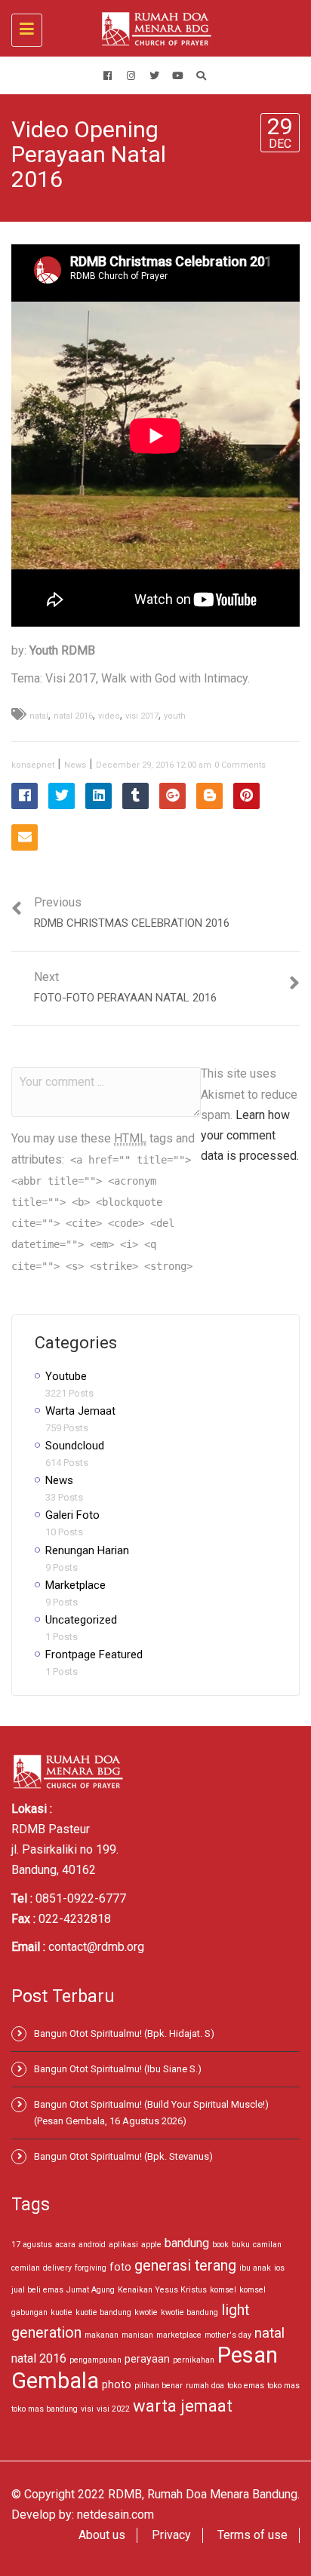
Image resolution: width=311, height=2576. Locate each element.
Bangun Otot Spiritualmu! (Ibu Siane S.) (118, 2069)
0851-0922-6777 (81, 1898)
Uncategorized (81, 1620)
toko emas (246, 2386)
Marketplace (75, 1585)
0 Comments (240, 765)
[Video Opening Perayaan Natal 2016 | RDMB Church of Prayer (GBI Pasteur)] (152, 28)
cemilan (26, 2268)
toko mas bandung (45, 2409)
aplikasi (123, 2245)
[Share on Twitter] (62, 796)
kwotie (146, 2312)
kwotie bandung (189, 2312)
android (92, 2245)
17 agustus (32, 2245)
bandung (187, 2243)
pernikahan (194, 2360)
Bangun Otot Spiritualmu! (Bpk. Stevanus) (123, 2156)
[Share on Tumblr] (135, 796)
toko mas (283, 2386)
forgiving (91, 2268)
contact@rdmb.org (96, 1947)
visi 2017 (142, 716)
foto (120, 2267)
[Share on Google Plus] (172, 796)
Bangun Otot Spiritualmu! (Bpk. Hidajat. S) (124, 2033)
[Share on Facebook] (25, 796)
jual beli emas (37, 2290)
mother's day (228, 2335)
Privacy (171, 2535)
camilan (267, 2245)
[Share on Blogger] (209, 796)
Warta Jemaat (80, 1411)
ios (279, 2268)
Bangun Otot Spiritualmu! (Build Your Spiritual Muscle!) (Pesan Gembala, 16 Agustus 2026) (151, 2113)
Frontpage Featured (94, 1654)
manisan (137, 2335)
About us (102, 2535)
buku (241, 2245)
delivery (57, 2268)
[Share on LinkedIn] (99, 796)
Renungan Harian (87, 1550)
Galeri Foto (72, 1515)
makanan (102, 2335)
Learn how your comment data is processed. (250, 1135)
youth (175, 716)
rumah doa (205, 2386)
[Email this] (25, 837)
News (75, 765)
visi (87, 2409)
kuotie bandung (103, 2312)
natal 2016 (73, 716)
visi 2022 (113, 2409)
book (220, 2245)
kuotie (62, 2312)
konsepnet (33, 765)
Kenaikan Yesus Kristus (162, 2290)
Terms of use (252, 2535)
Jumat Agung (91, 2290)
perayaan (147, 2359)
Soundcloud (75, 1446)
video (109, 716)
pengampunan (95, 2360)
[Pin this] (246, 796)
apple (151, 2245)
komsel (223, 2290)
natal (39, 716)
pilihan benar (159, 2386)
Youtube (66, 1376)
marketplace (179, 2335)
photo (117, 2384)
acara (65, 2245)
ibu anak (255, 2268)
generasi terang (185, 2266)
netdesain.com (115, 2515)
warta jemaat (183, 2406)
